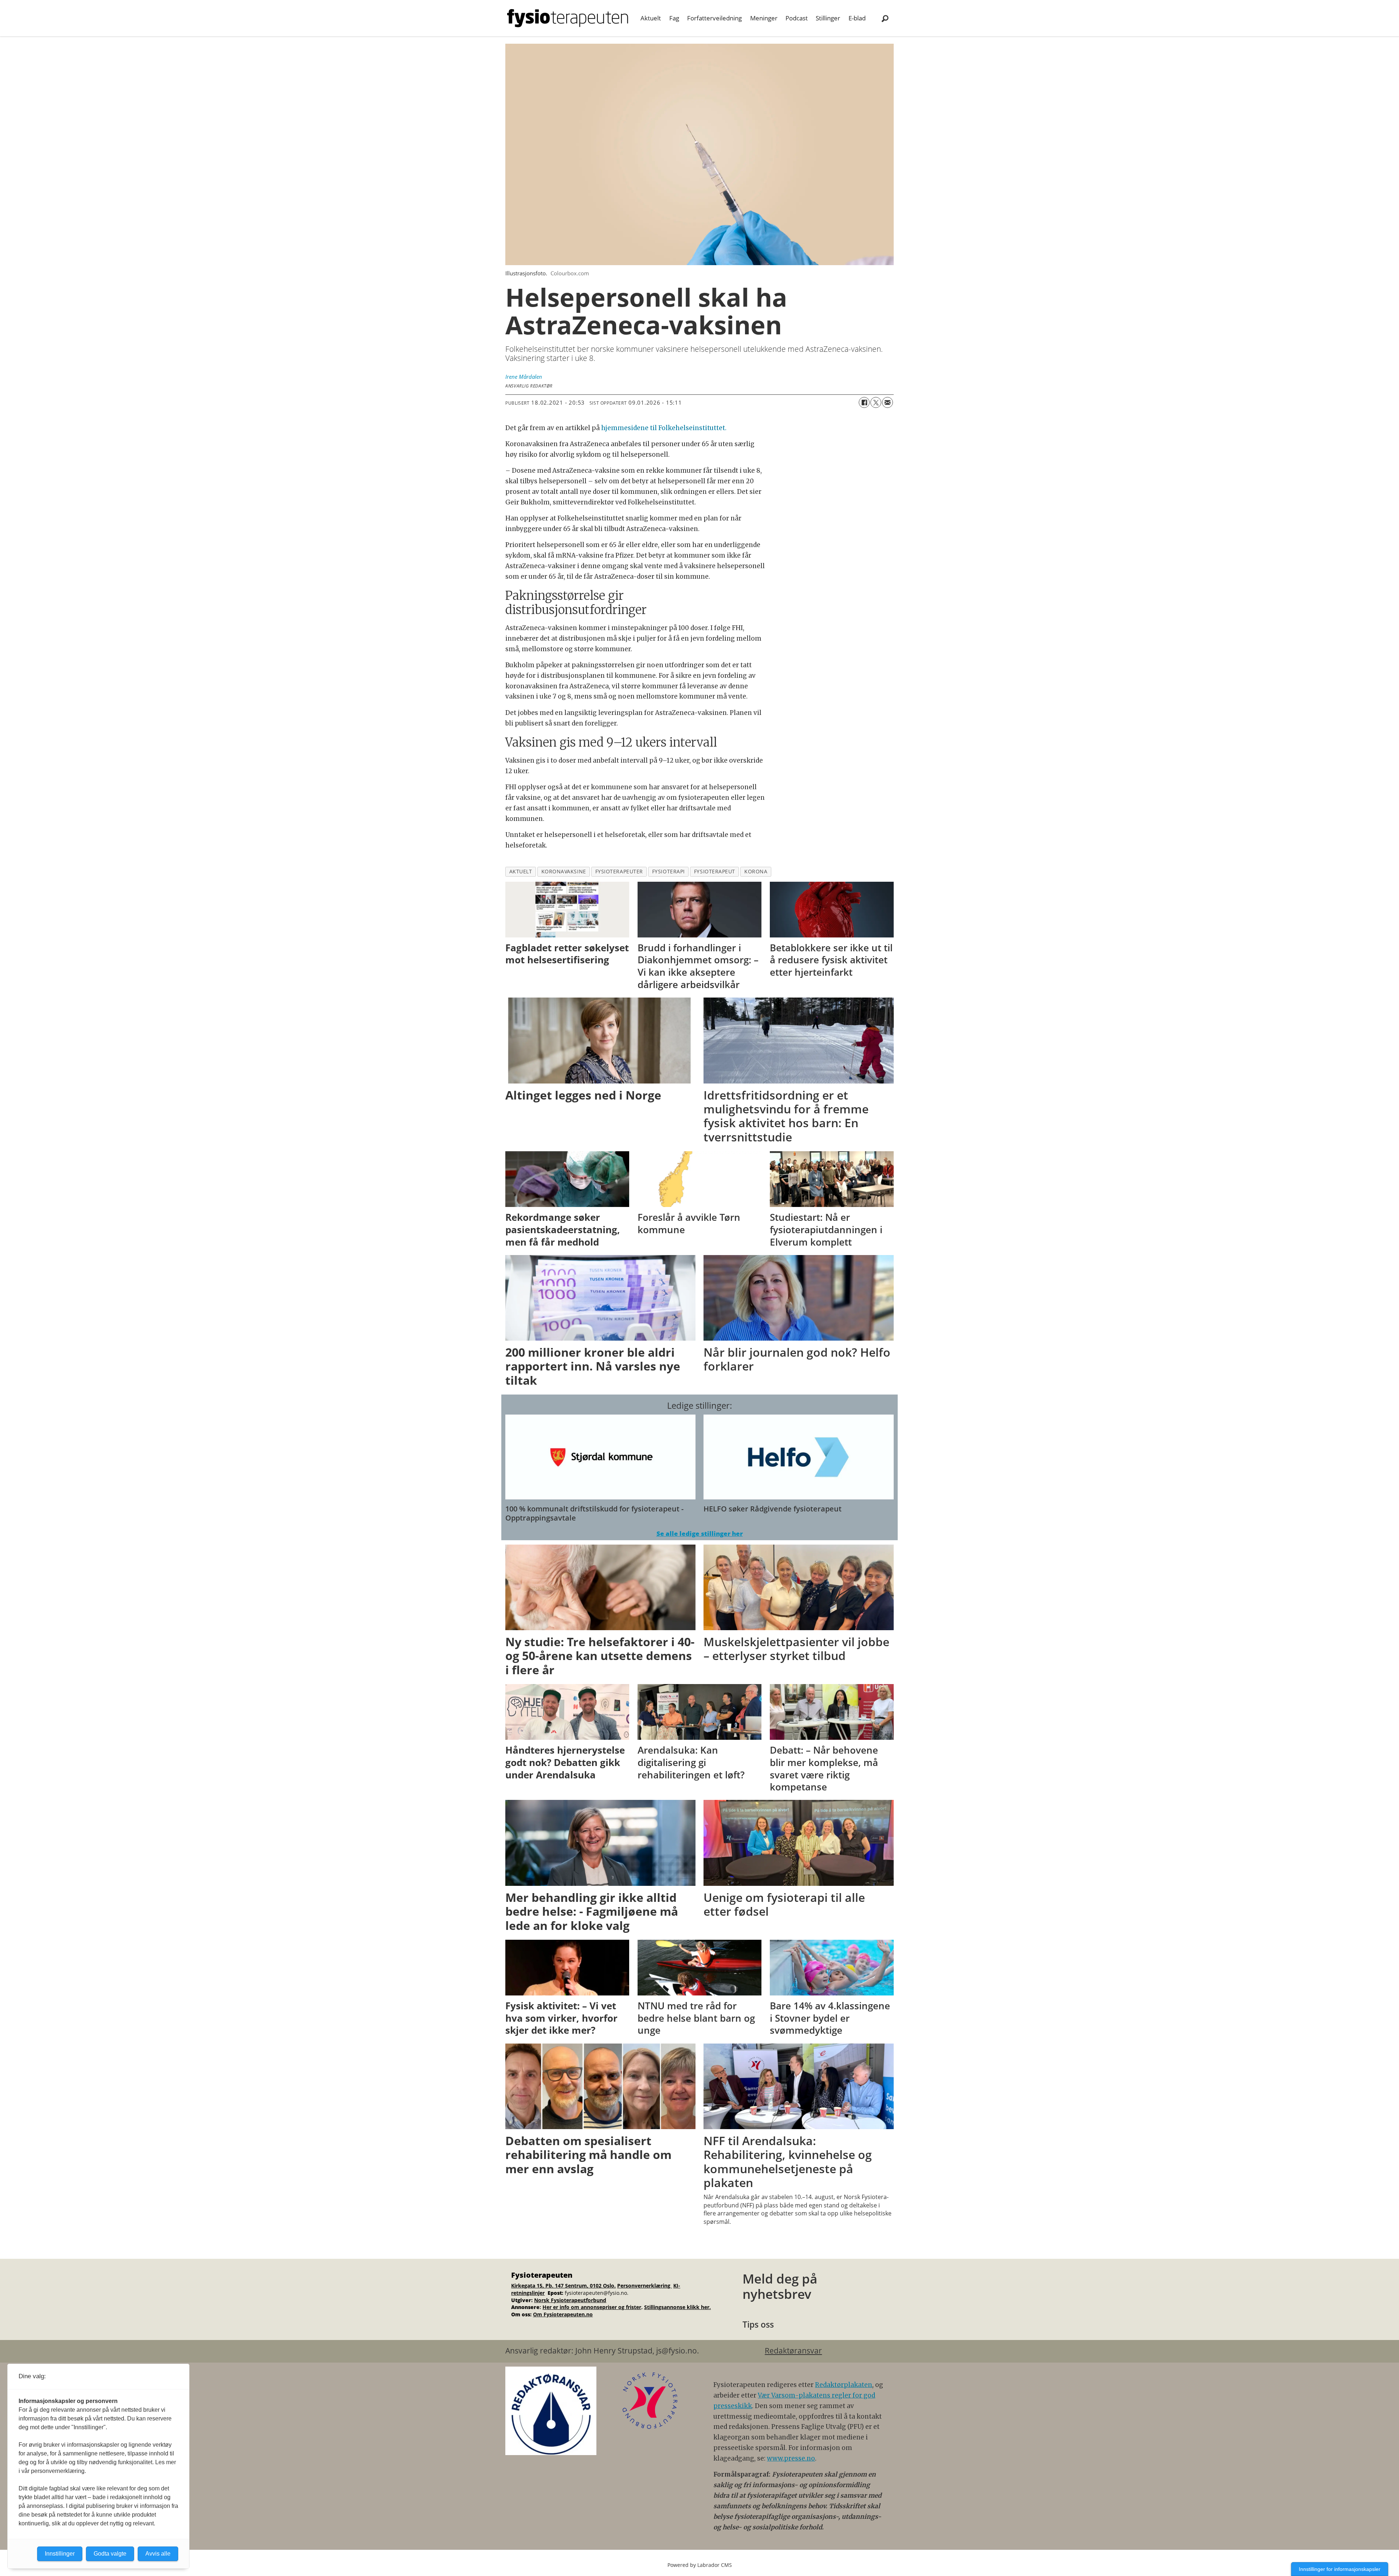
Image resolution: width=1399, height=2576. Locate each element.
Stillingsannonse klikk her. (677, 2307)
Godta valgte (110, 2554)
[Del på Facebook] (864, 402)
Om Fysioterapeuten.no (563, 2314)
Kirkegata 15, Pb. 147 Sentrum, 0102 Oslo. (563, 2286)
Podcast (797, 18)
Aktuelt (651, 18)
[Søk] (885, 18)
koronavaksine (564, 871)
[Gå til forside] (568, 18)
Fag (674, 18)
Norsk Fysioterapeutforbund (570, 2300)
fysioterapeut (715, 871)
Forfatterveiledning (714, 18)
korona (756, 871)
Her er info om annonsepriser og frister (592, 2307)
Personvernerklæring (644, 2286)
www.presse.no (791, 2458)
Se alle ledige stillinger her (700, 1533)
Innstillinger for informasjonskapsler (1340, 2569)
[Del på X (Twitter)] (876, 402)
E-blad (857, 18)
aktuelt (521, 871)
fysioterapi (669, 871)
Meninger (764, 18)
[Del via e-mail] (887, 402)
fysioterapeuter (619, 871)
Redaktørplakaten (844, 2385)
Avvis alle (158, 2554)
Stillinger (828, 18)
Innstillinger (60, 2554)
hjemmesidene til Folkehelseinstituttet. (664, 428)
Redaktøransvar (793, 2351)
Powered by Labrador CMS (700, 2565)
